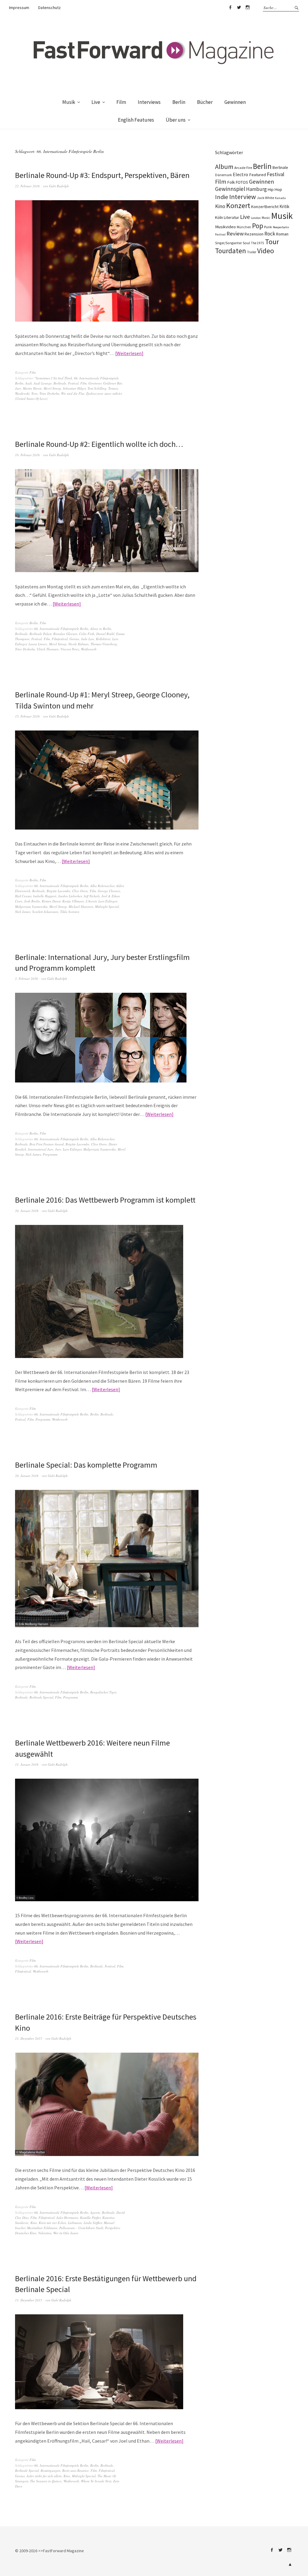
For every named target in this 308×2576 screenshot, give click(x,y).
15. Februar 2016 (27, 716)
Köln (219, 217)
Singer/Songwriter (228, 243)
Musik (69, 102)
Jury (18, 388)
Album (224, 167)
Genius (74, 639)
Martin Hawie (32, 388)
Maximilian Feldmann (42, 2228)
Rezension (254, 234)
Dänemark (223, 175)
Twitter (239, 8)
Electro (240, 174)
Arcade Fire (243, 167)
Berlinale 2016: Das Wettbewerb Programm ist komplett (105, 1200)
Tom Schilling (97, 388)
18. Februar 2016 (27, 455)
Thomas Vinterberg (104, 644)
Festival (73, 383)
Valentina (45, 2233)
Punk (268, 227)
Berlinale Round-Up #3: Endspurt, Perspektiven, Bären (102, 175)
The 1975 (257, 243)
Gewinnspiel (230, 189)
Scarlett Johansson (45, 912)
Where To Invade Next (96, 2481)
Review (235, 234)
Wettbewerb (89, 649)
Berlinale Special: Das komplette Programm (86, 1465)
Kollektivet (103, 639)
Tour (272, 242)
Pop (258, 226)
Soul (246, 243)
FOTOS (242, 182)
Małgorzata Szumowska (31, 906)
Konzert (238, 206)
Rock (270, 234)
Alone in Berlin (101, 629)
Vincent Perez (70, 649)
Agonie (95, 2212)
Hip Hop (275, 189)
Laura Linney (38, 644)
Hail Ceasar (23, 896)
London (256, 218)
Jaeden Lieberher (70, 896)
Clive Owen (80, 891)
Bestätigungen (51, 2470)
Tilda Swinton (70, 912)
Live (96, 102)
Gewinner (95, 383)
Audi (29, 383)
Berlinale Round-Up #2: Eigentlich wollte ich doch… (99, 444)
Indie (222, 197)
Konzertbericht (265, 207)
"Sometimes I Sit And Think (53, 378)
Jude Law (88, 639)
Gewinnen (235, 102)
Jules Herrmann (67, 2218)
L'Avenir (91, 901)
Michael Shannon (81, 906)
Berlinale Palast (40, 634)
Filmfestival (60, 639)
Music (266, 218)
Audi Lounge (43, 383)
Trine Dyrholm (49, 393)
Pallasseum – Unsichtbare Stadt (81, 2228)
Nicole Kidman (79, 644)
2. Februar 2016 (26, 978)
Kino (34, 2223)
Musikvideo (225, 227)
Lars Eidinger (108, 901)
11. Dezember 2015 (29, 2300)
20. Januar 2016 (27, 1211)
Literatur (231, 217)
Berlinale (60, 383)
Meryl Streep (52, 388)
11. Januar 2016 (27, 1764)
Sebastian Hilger (74, 388)
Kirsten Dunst (51, 901)
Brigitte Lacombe (59, 891)
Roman (282, 234)
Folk (231, 182)
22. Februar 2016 (27, 186)
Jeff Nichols (92, 896)
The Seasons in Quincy (46, 2481)
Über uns (176, 120)
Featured (257, 175)
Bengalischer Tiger (103, 1692)
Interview (243, 197)
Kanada (280, 198)
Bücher (205, 102)
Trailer (252, 252)
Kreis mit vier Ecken (52, 2223)
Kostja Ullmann (73, 901)
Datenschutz (49, 8)
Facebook (230, 8)
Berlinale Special (41, 1697)
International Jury (41, 1149)
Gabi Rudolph (59, 186)
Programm (50, 1154)
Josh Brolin (32, 901)
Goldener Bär (112, 383)
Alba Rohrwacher (102, 886)
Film (121, 102)
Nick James (23, 912)
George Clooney (109, 891)
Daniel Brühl (105, 634)
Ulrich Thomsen (48, 649)
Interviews (149, 102)
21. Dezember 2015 (29, 2038)
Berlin (179, 102)
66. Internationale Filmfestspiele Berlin (61, 629)
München (244, 227)
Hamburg (256, 189)
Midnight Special (107, 906)
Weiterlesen (129, 353)
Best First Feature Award (47, 1144)
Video (266, 251)
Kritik (284, 206)
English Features (136, 120)
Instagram (248, 8)
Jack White (265, 198)
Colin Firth (87, 634)
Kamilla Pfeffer (90, 2218)
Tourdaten (231, 251)
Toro (34, 393)
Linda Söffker (93, 2223)
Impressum (19, 8)
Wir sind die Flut (73, 393)
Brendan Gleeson (65, 634)
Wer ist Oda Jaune (66, 2233)
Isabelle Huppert (45, 896)
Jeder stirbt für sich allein (44, 2476)
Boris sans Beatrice (75, 2470)
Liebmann (75, 2223)
